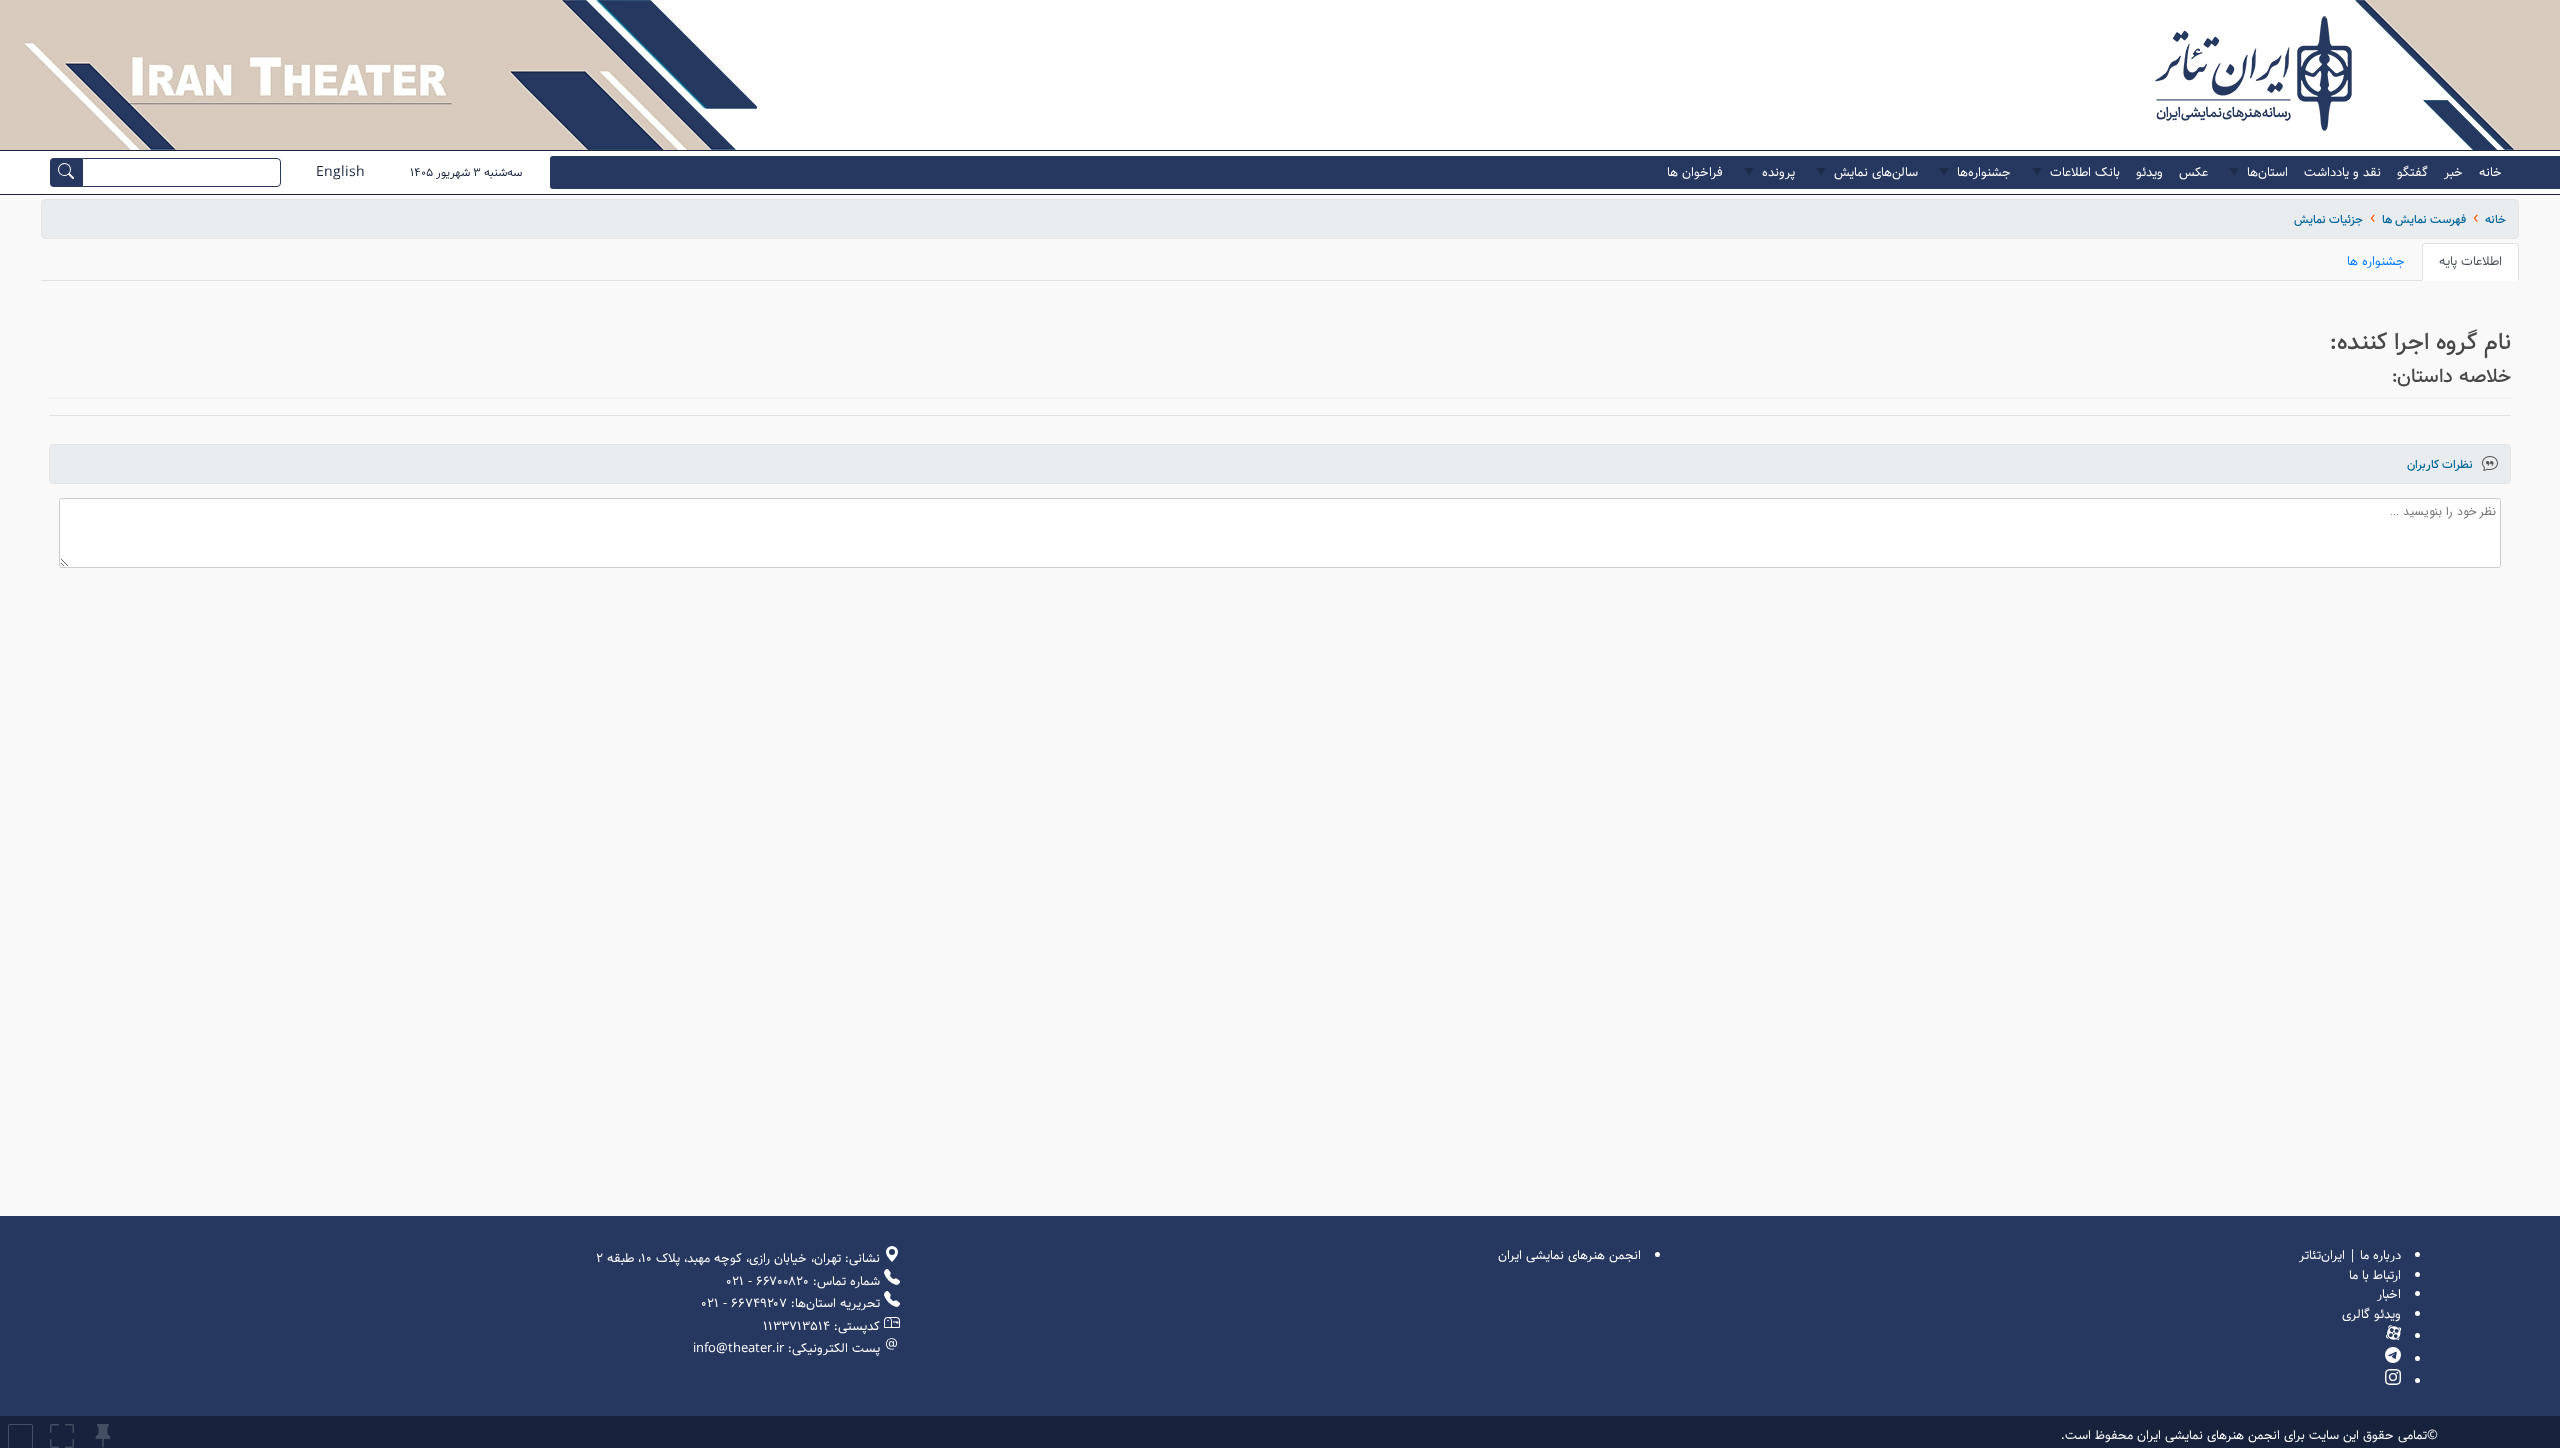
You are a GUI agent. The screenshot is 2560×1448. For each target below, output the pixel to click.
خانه (2495, 219)
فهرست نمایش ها (2424, 219)
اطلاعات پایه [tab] (2470, 261)
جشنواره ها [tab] (2376, 261)
